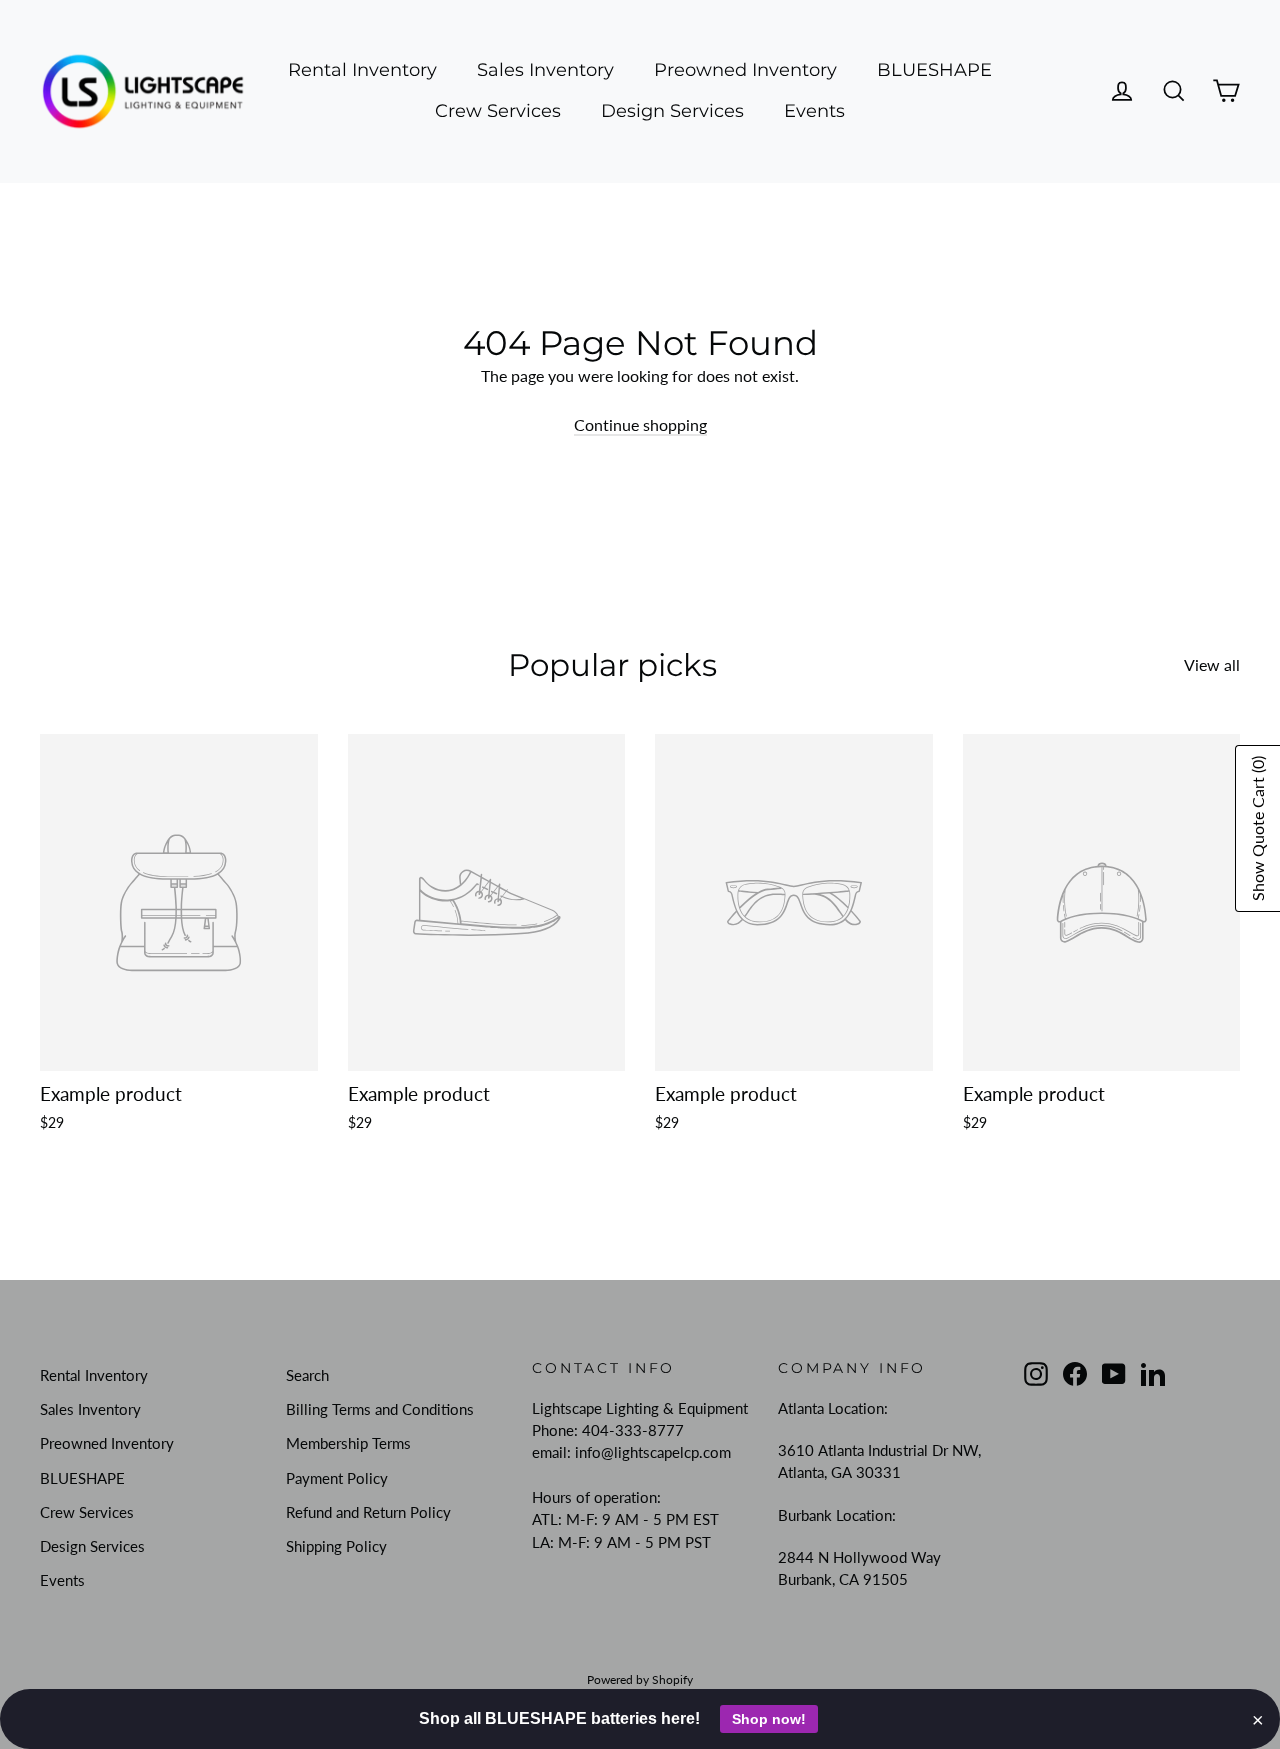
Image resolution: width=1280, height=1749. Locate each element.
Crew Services (498, 111)
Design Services (672, 111)
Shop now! (769, 1719)
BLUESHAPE (934, 70)
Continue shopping (640, 424)
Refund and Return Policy (368, 1512)
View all (1212, 664)
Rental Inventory (362, 70)
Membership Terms (348, 1443)
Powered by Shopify (640, 1679)
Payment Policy (337, 1478)
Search (307, 1375)
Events (814, 111)
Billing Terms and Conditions (380, 1409)
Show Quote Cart (1257, 828)
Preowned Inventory (745, 70)
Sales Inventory (545, 70)
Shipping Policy (336, 1546)
